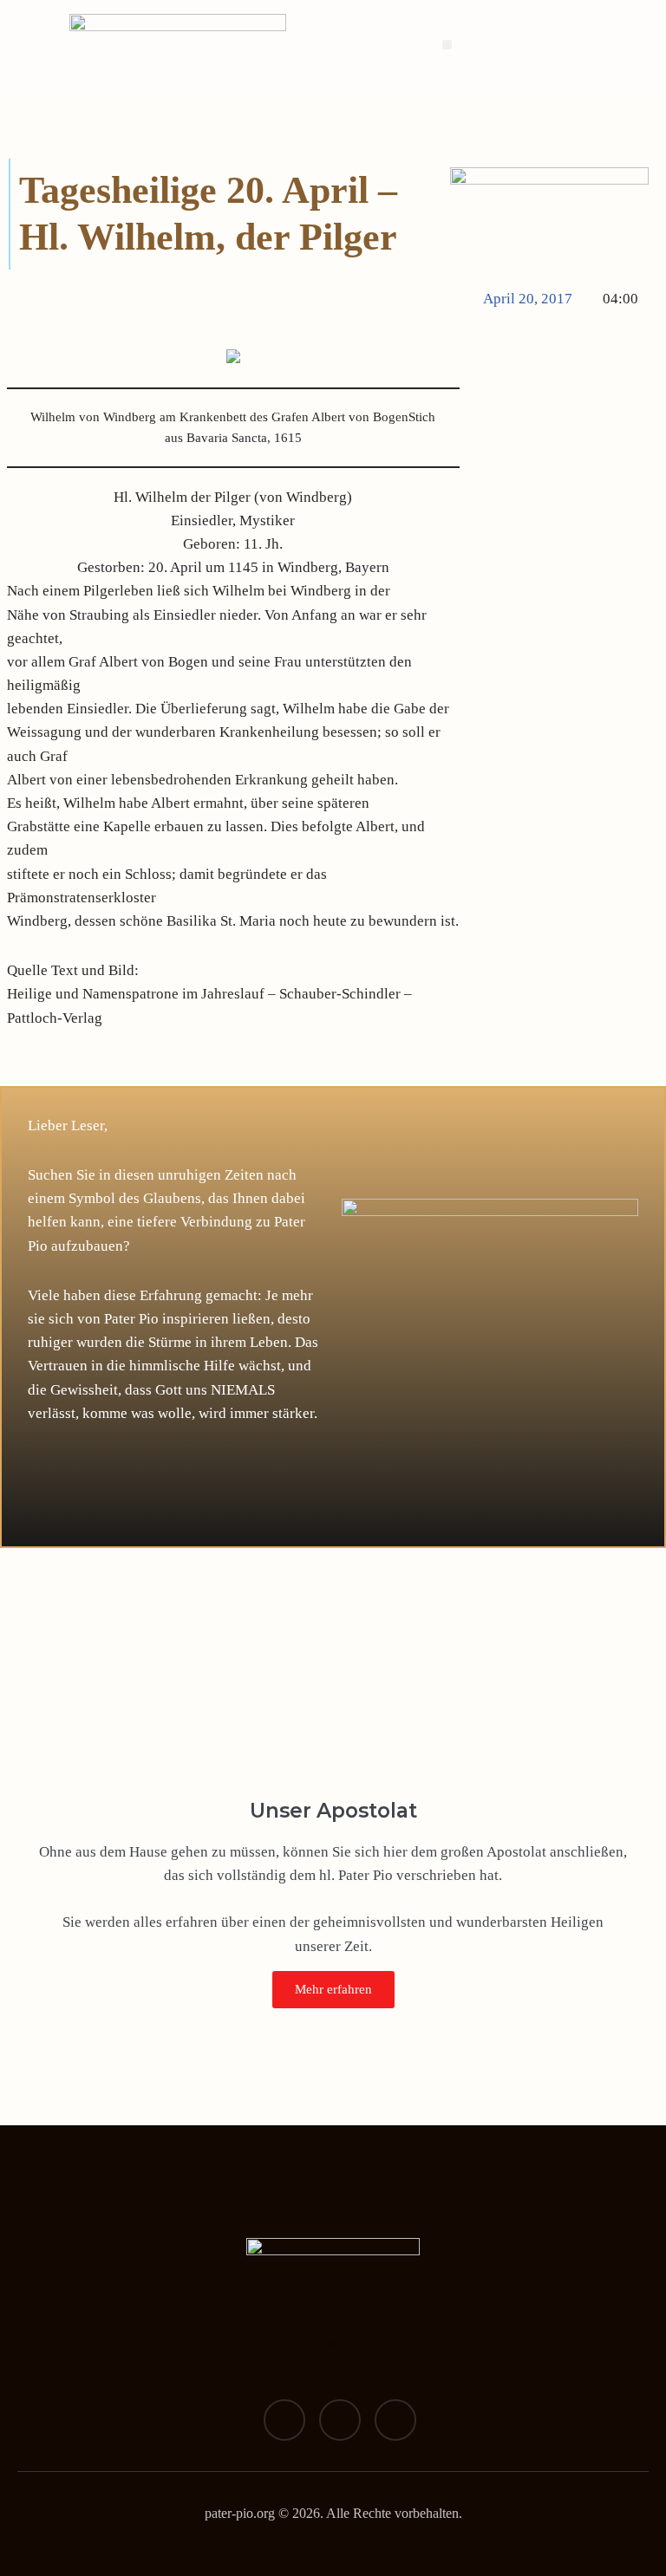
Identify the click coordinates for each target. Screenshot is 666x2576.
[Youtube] (395, 2420)
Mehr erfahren (333, 1989)
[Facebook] (284, 2420)
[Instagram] (340, 2420)
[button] (447, 45)
